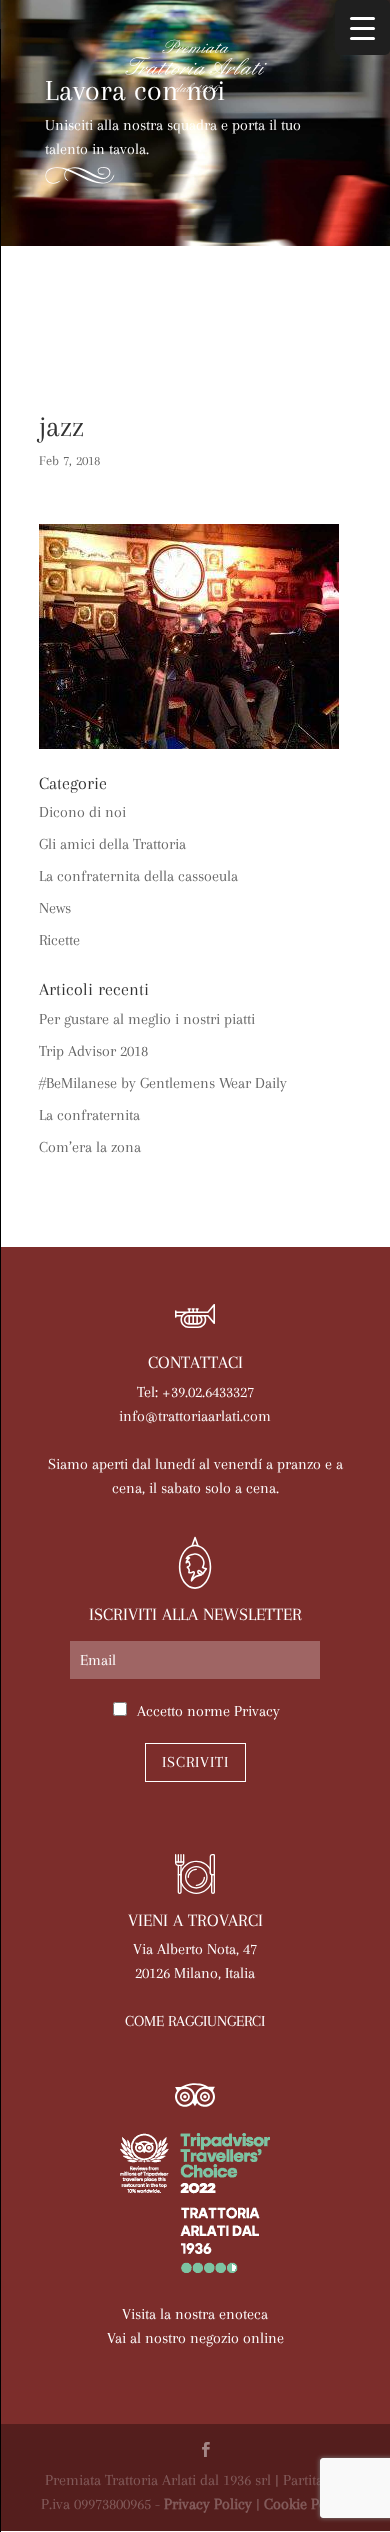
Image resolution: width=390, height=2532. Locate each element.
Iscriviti (195, 1762)
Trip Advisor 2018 (93, 1051)
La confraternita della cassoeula (138, 876)
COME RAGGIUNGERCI (195, 2021)
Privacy (257, 1711)
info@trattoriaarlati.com (195, 1416)
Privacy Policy (208, 2504)
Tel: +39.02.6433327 (195, 1392)
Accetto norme (208, 1711)
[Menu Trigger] (362, 27)
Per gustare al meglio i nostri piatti (147, 1019)
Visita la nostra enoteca (195, 2314)
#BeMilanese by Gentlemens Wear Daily (163, 1083)
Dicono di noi (82, 812)
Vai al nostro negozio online (195, 2338)
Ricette (59, 940)
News (55, 908)
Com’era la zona (90, 1147)
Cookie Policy (306, 2504)
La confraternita (89, 1115)
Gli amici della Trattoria (112, 844)
